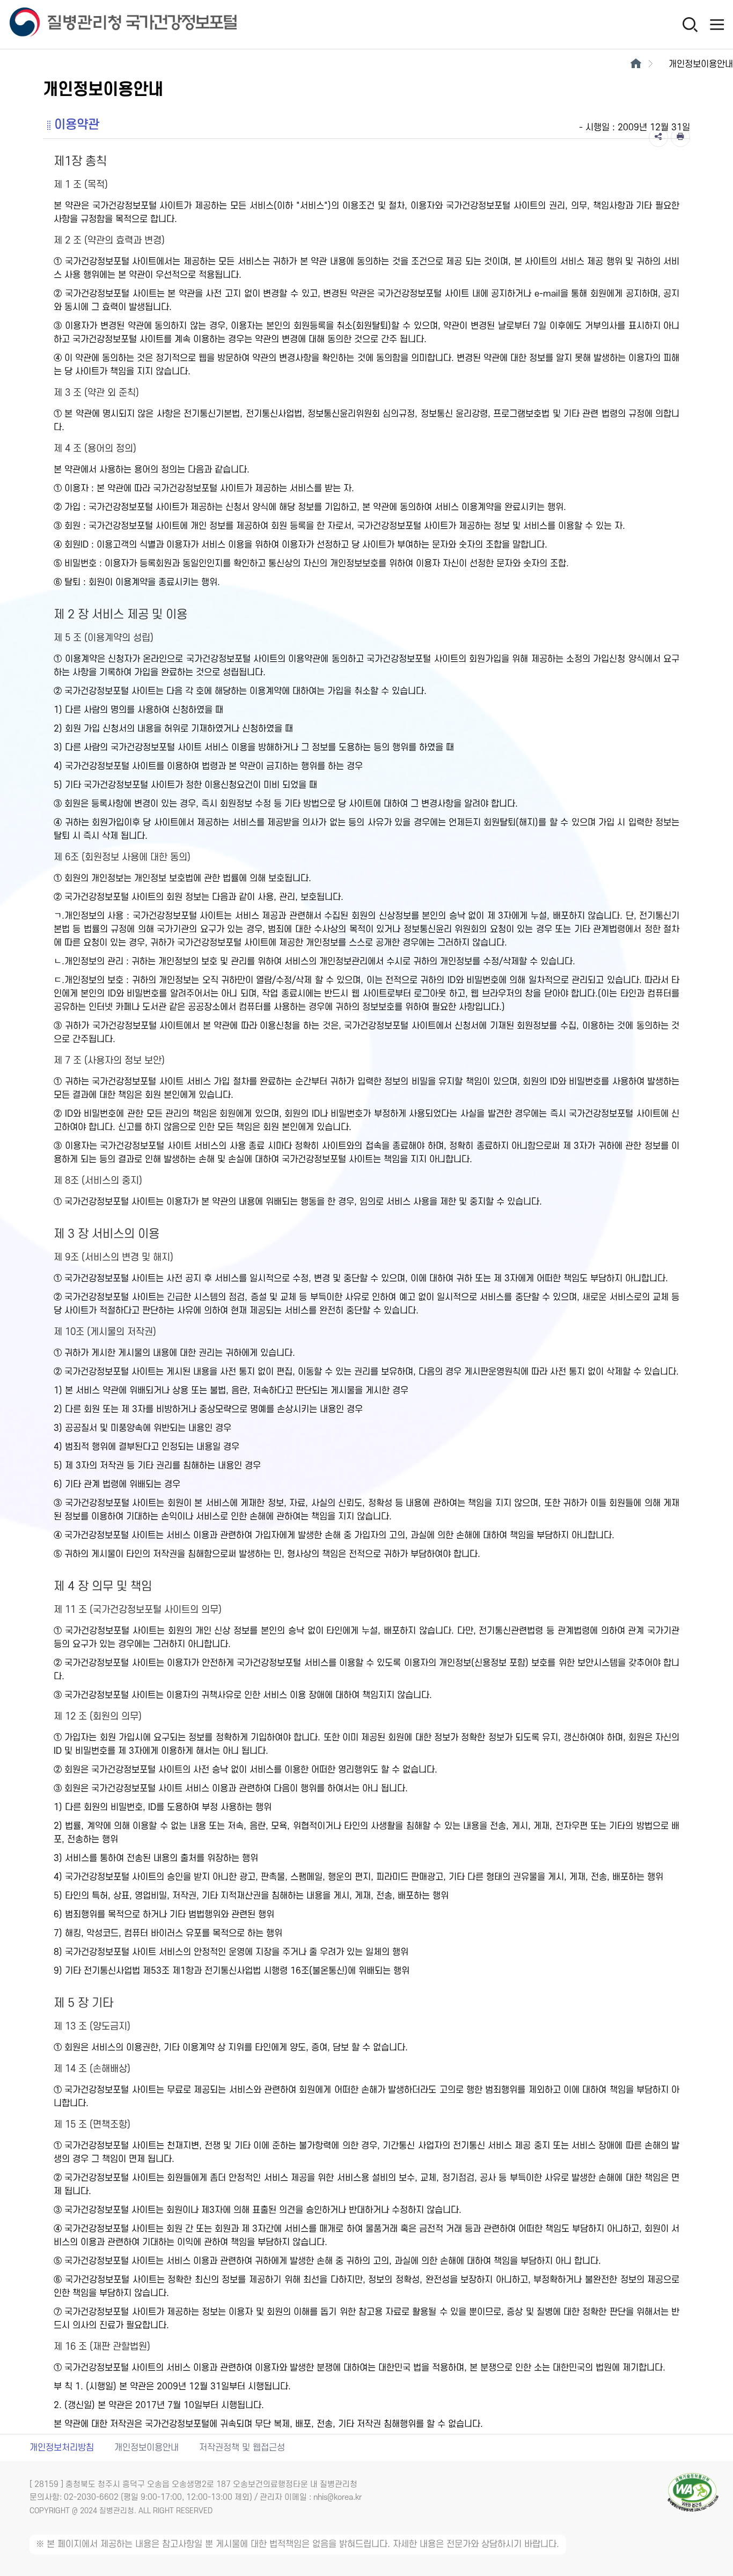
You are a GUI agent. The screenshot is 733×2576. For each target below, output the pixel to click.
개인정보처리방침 (62, 2448)
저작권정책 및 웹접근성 (242, 2448)
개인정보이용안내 (146, 2448)
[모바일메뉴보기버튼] (717, 24)
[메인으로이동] (636, 64)
